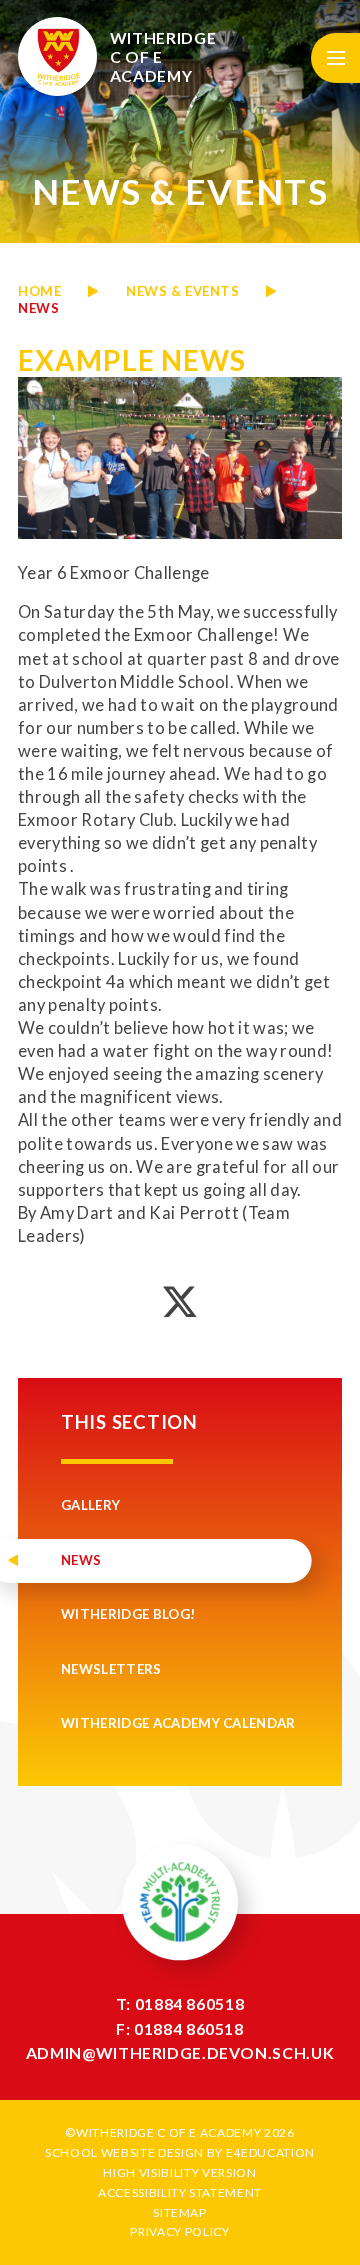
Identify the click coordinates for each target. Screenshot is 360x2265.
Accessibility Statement (180, 2192)
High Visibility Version (179, 2172)
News (38, 308)
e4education (270, 2152)
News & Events (182, 291)
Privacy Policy (179, 2231)
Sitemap (180, 2212)
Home (39, 291)
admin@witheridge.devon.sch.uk (180, 2052)
